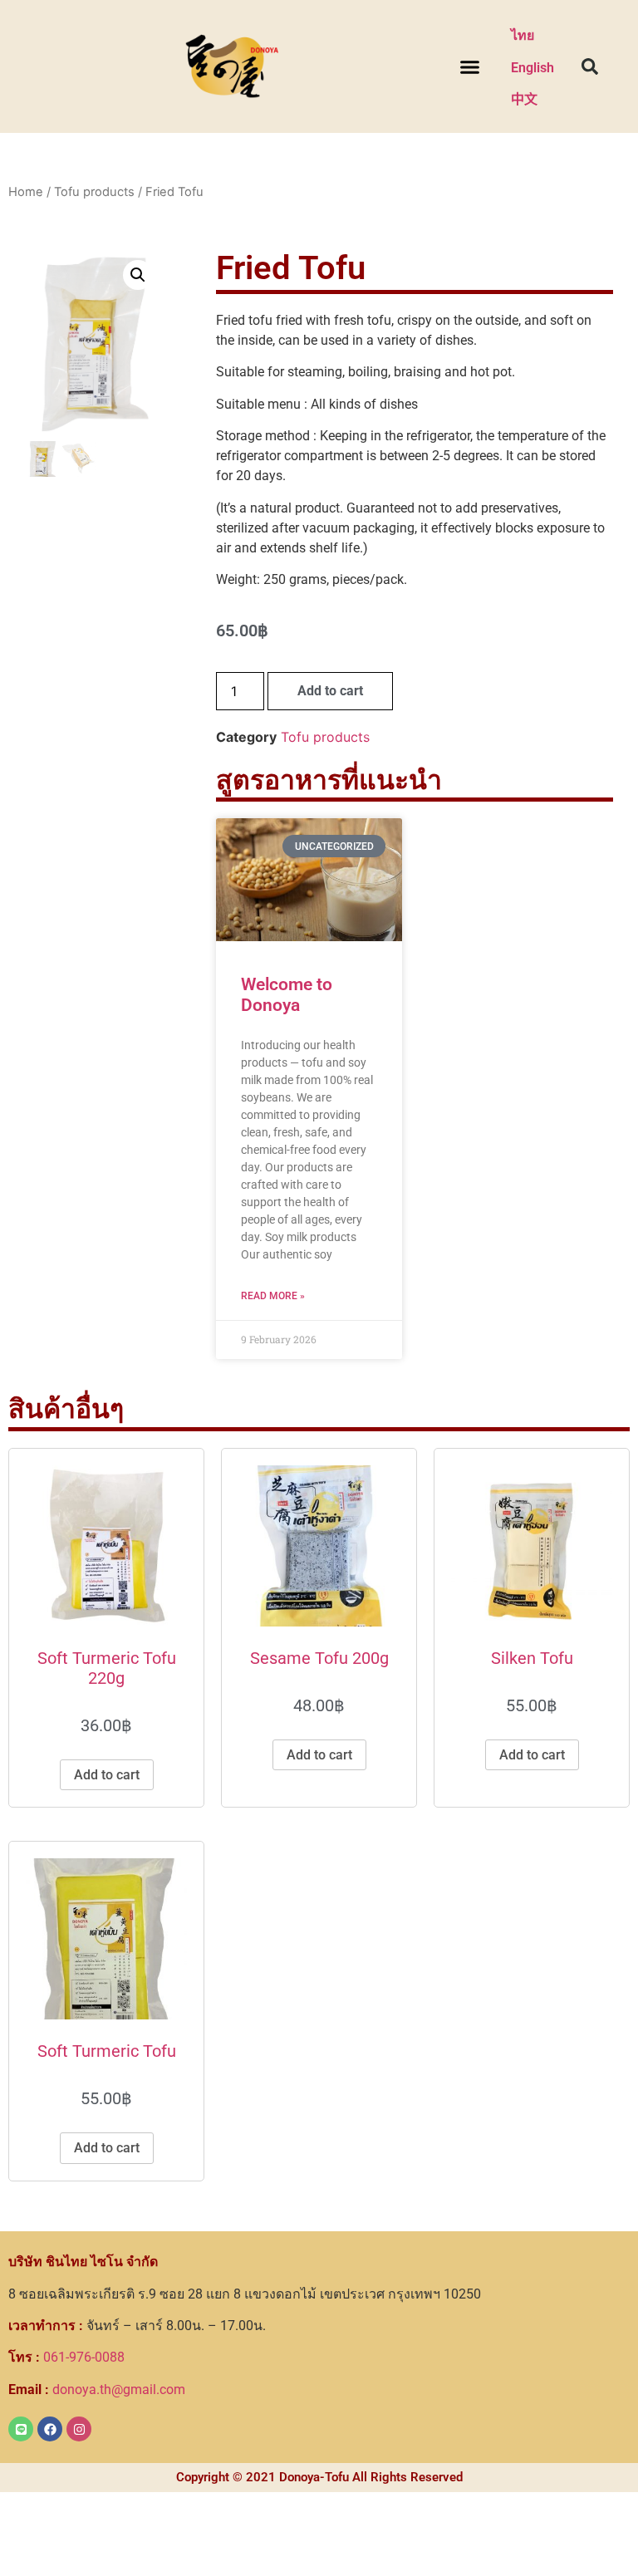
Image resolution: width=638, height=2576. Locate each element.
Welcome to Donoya (287, 995)
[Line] (21, 2429)
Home (26, 192)
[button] (470, 66)
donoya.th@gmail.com (97, 2390)
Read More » (273, 1296)
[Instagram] (79, 2429)
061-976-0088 (66, 2357)
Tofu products (94, 192)
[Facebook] (50, 2429)
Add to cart (330, 691)
